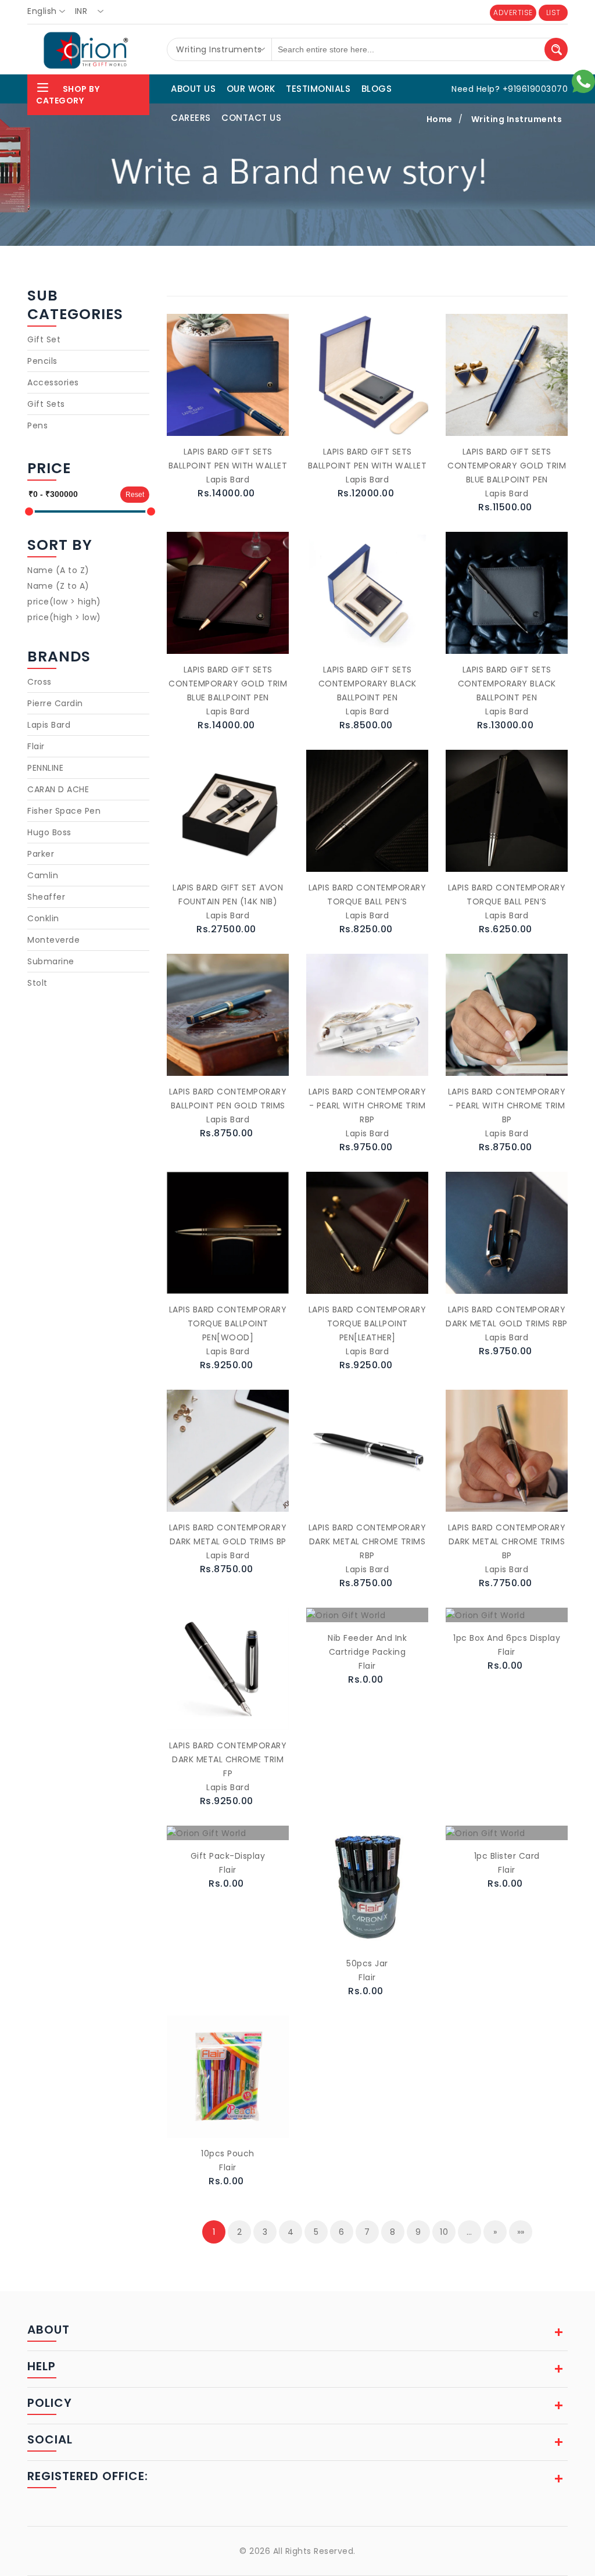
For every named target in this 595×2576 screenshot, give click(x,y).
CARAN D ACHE (58, 789)
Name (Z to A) (58, 586)
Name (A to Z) (58, 570)
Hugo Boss (49, 832)
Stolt (37, 983)
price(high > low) (64, 617)
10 (444, 2232)
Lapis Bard (49, 725)
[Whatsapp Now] (583, 81)
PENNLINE (45, 768)
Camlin (43, 875)
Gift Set (44, 339)
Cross (40, 682)
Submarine (51, 961)
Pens (37, 425)
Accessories (53, 382)
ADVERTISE (513, 12)
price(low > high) (64, 602)
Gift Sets (46, 404)
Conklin (43, 918)
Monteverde (53, 940)
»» (521, 2232)
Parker (41, 854)
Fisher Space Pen (64, 811)
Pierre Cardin (55, 703)
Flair (36, 746)
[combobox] (50, 12)
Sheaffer (46, 897)
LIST (553, 12)
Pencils (42, 361)
